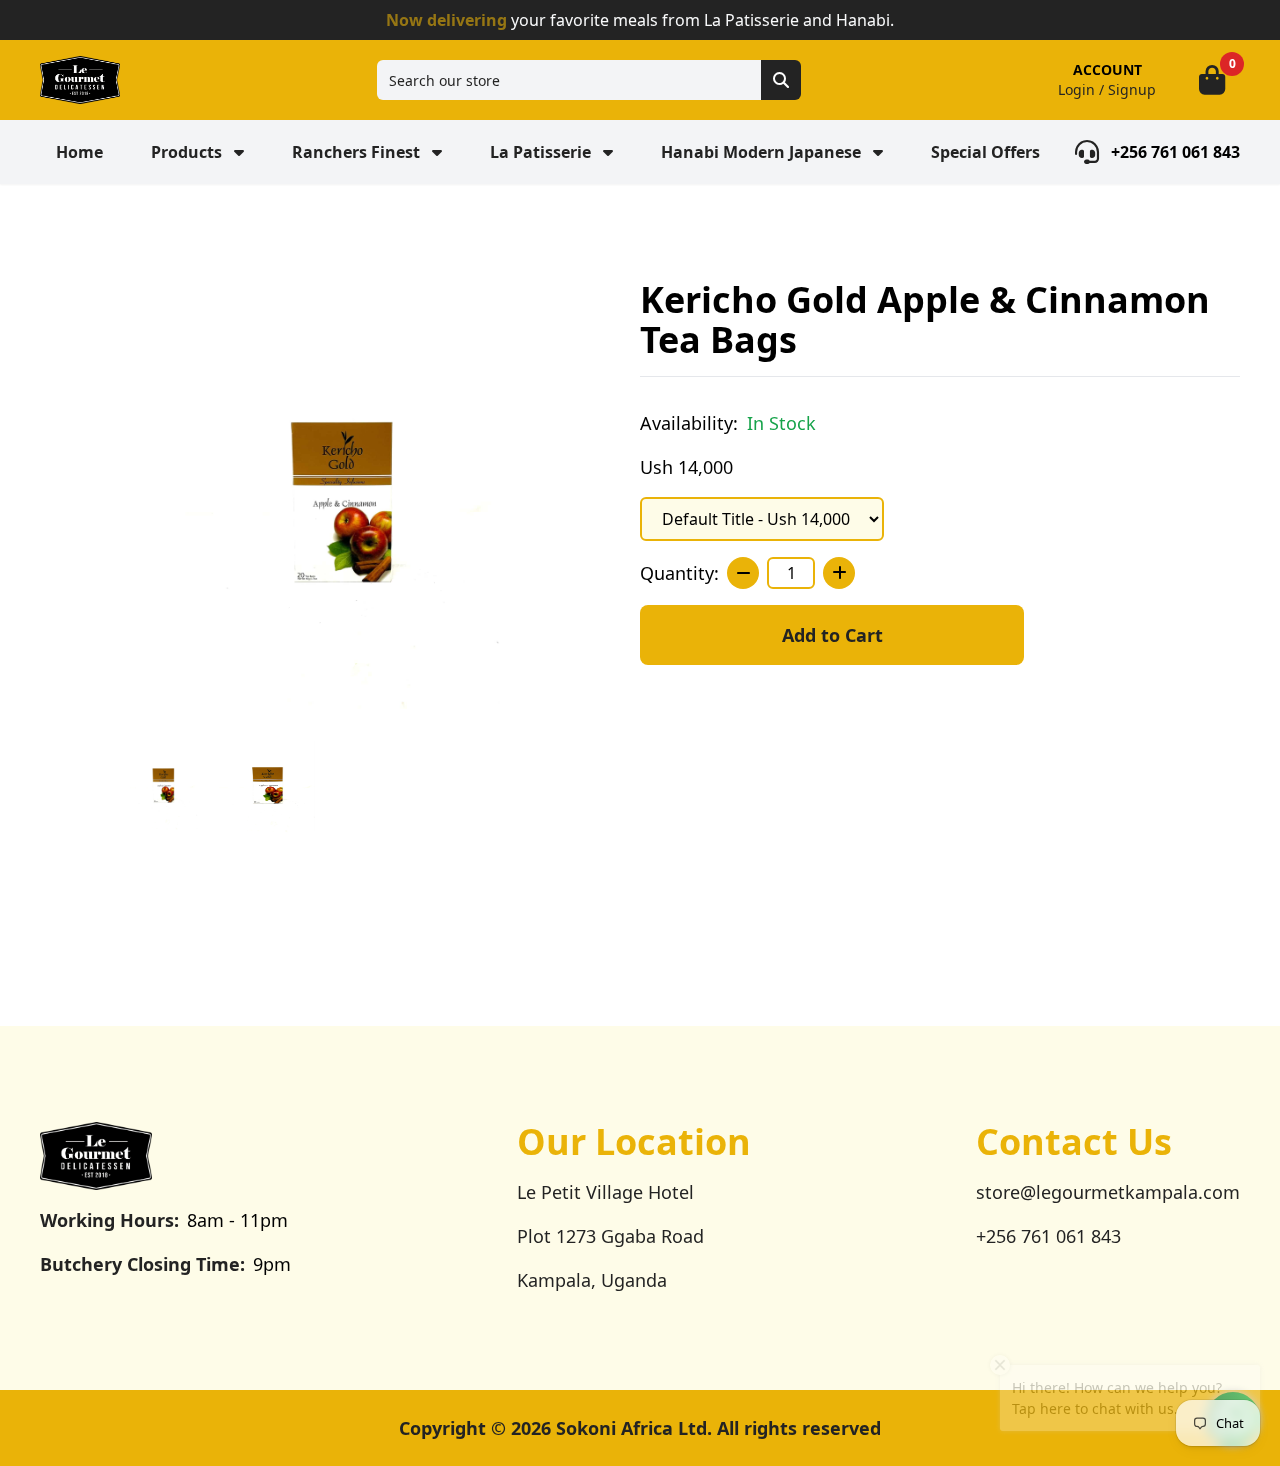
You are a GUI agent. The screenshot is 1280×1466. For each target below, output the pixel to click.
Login (1076, 89)
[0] (1212, 80)
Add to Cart (832, 635)
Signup (1132, 89)
